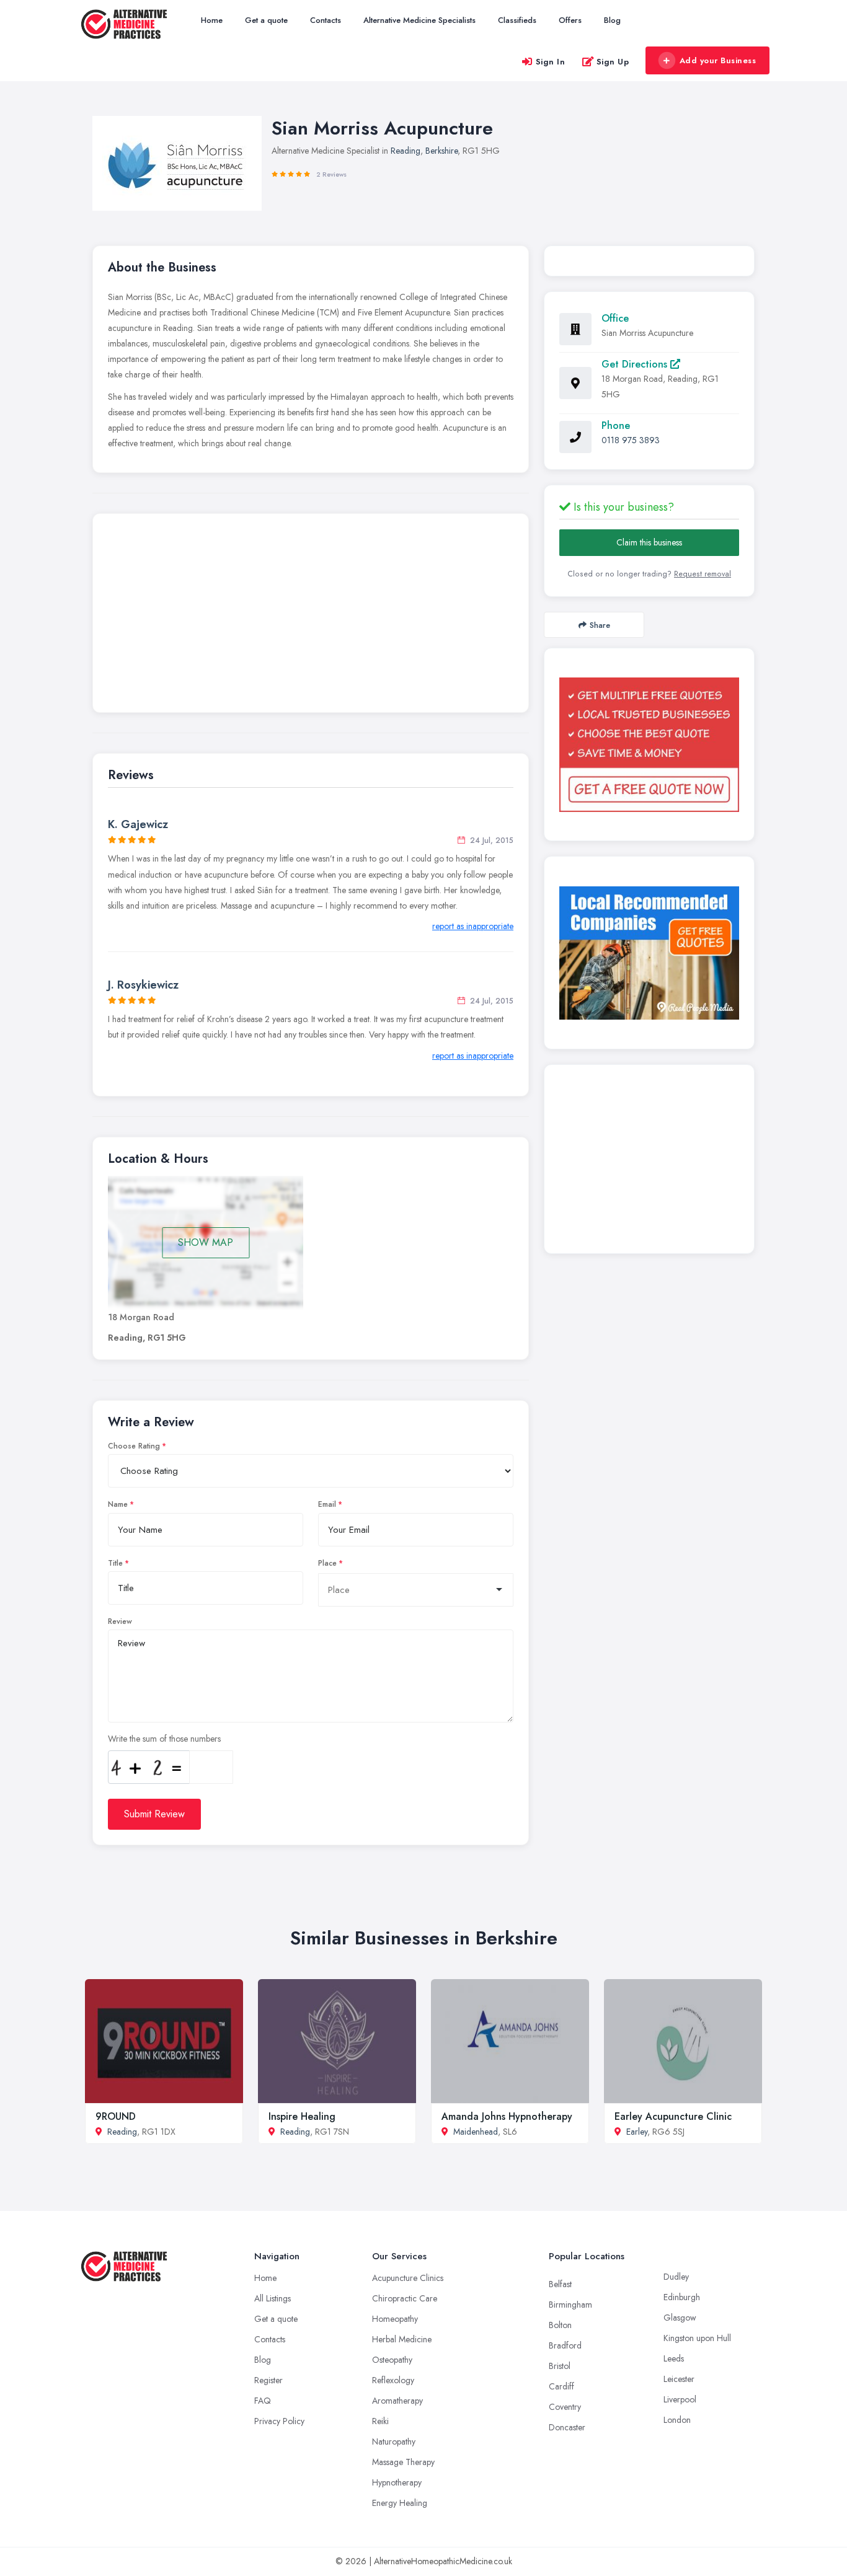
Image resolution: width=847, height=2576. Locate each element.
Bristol (560, 2366)
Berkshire (441, 151)
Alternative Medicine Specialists (419, 20)
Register (268, 2380)
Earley (637, 2132)
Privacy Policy (279, 2421)
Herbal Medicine (402, 2339)
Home (212, 20)
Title (115, 1563)
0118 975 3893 (631, 440)
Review (120, 1621)
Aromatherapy (397, 2401)
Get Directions (636, 364)
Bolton (560, 2325)
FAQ (263, 2401)
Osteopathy (392, 2360)
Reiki (380, 2421)
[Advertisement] (311, 616)
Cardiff (561, 2386)
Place (327, 1563)
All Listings (273, 2298)
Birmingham (570, 2305)
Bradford (565, 2345)
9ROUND (116, 2116)
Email (327, 1504)
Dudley (676, 2277)
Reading (406, 151)
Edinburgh (682, 2297)
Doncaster (567, 2427)
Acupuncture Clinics (408, 2278)
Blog (612, 20)
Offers (570, 20)
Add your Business (718, 60)
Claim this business (649, 542)
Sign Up (613, 62)
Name (118, 1504)
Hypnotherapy (397, 2482)
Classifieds (517, 20)
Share (600, 625)
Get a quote (266, 20)
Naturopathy (394, 2441)
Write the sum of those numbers (164, 1739)
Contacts (326, 20)
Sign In (551, 62)
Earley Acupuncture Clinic (673, 2116)
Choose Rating (134, 1446)
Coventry (565, 2407)
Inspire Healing (302, 2116)
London (677, 2420)
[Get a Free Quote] (649, 744)
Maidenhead (476, 2132)
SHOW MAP (206, 1242)
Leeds (674, 2358)
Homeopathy (395, 2319)
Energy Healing (400, 2503)
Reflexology (393, 2380)
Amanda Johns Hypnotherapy (507, 2116)
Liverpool (680, 2399)
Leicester (679, 2379)
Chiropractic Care (405, 2298)
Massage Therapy (403, 2462)
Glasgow (680, 2318)
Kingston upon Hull (697, 2338)
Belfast (560, 2284)
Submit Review (154, 1814)
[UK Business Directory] (649, 953)
